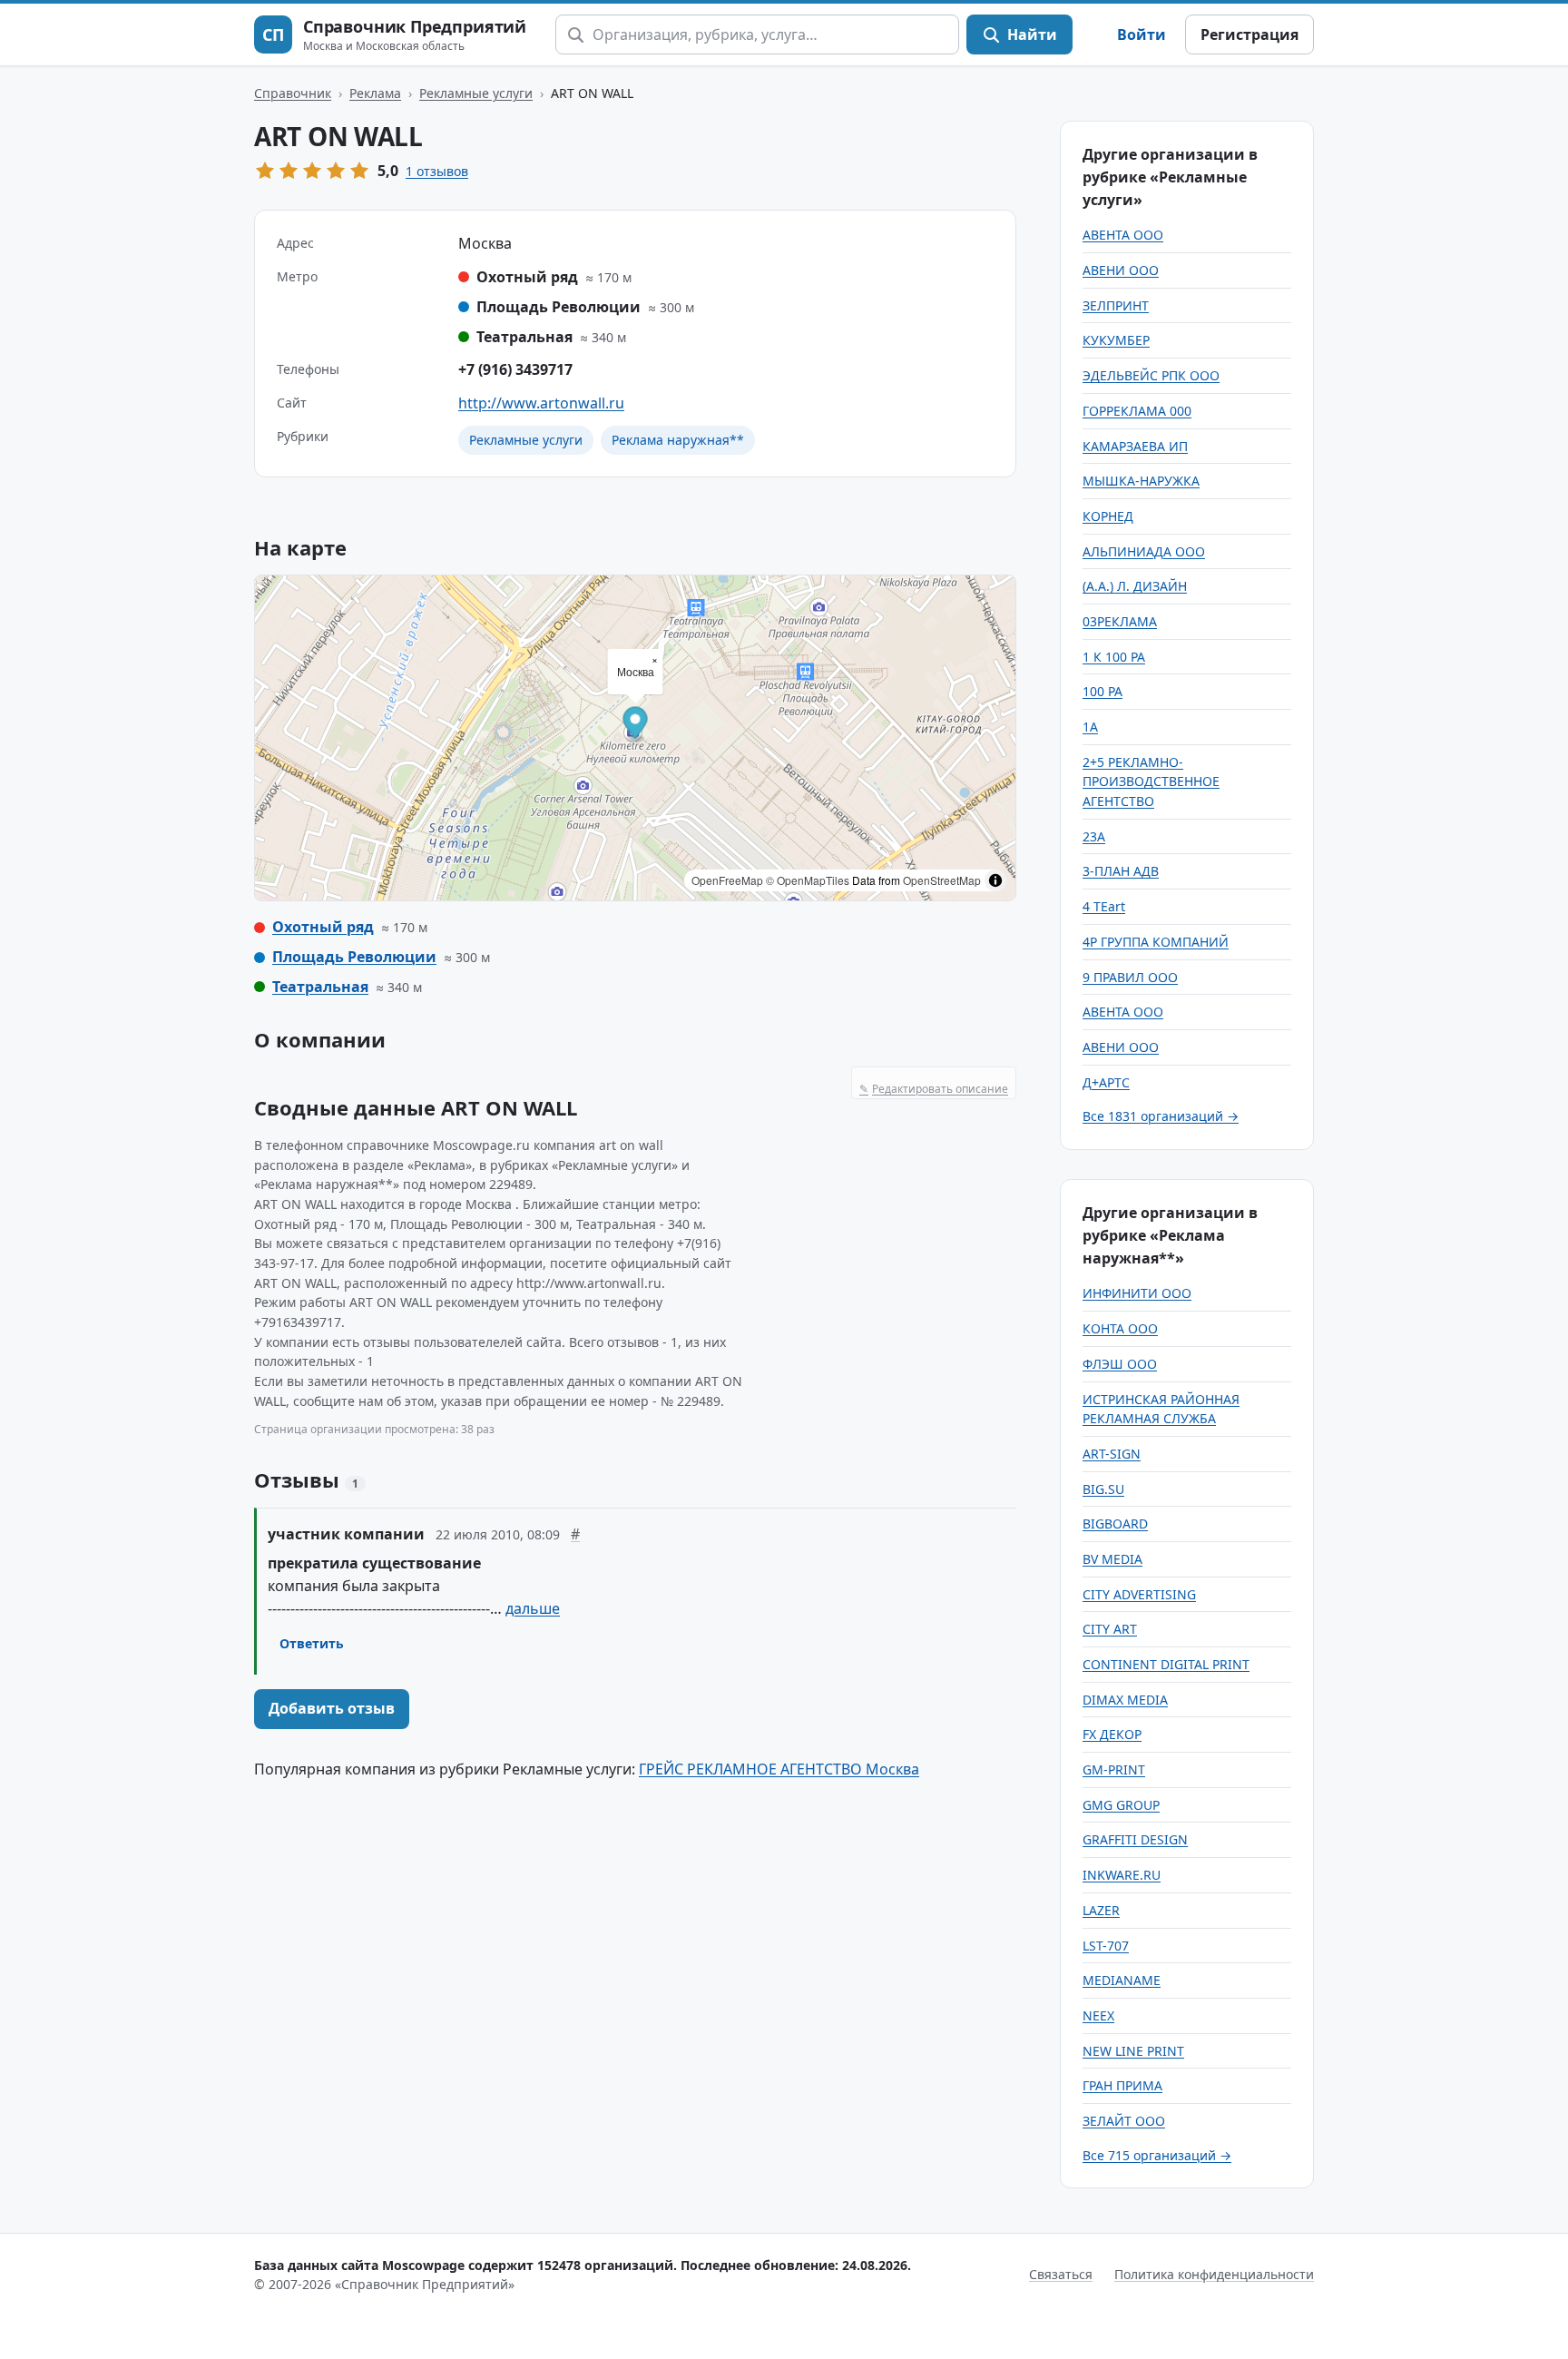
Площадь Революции (354, 957)
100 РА (1102, 691)
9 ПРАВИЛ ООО (1130, 977)
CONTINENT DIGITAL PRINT (1166, 1664)
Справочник (293, 93)
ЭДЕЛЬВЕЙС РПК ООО (1151, 375)
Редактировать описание (934, 1089)
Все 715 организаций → (1157, 2155)
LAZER (1101, 1910)
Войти (1142, 34)
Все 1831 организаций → (1161, 1116)
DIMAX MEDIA (1125, 1700)
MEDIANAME (1122, 1980)
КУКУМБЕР (1116, 340)
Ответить (312, 1643)
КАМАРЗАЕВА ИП (1135, 446)
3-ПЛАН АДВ (1121, 871)
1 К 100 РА (1114, 657)
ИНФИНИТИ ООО (1137, 1293)
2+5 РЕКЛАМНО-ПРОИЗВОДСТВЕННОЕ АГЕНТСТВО (1151, 781)
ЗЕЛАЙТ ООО (1124, 2121)
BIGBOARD (1115, 1524)
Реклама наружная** (678, 440)
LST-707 (1106, 1946)
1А (1090, 727)
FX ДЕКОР (1112, 1734)
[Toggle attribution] (995, 880)
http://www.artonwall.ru (541, 403)
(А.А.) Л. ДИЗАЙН (1135, 586)
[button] (636, 726)
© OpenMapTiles (808, 880)
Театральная (320, 987)
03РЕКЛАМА (1120, 621)
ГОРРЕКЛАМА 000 (1137, 411)
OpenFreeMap (727, 880)
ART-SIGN (1112, 1454)
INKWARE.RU (1122, 1875)
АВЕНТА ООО (1123, 235)
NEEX (1098, 2015)
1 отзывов (437, 171)
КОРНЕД (1108, 516)
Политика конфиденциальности (1214, 2274)
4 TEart (1104, 906)
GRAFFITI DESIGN (1135, 1839)
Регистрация (1249, 34)
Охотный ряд (323, 927)
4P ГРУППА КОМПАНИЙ (1156, 942)
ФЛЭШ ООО (1120, 1364)
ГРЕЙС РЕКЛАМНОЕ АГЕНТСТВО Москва (779, 1769)
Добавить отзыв (332, 1708)
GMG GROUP (1121, 1805)
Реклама (375, 93)
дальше (533, 1608)
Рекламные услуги (476, 93)
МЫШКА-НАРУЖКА (1141, 481)
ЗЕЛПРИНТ (1116, 305)
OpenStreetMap (942, 880)
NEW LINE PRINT (1133, 2051)
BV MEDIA (1112, 1559)
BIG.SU (1103, 1489)
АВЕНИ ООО (1121, 270)
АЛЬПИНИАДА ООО (1144, 551)
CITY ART (1110, 1629)
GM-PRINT (1114, 1769)
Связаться (1061, 2274)
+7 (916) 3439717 (515, 369)
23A (1094, 836)
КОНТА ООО (1120, 1328)
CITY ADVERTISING (1139, 1594)
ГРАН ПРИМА (1122, 2085)
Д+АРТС (1106, 1082)
